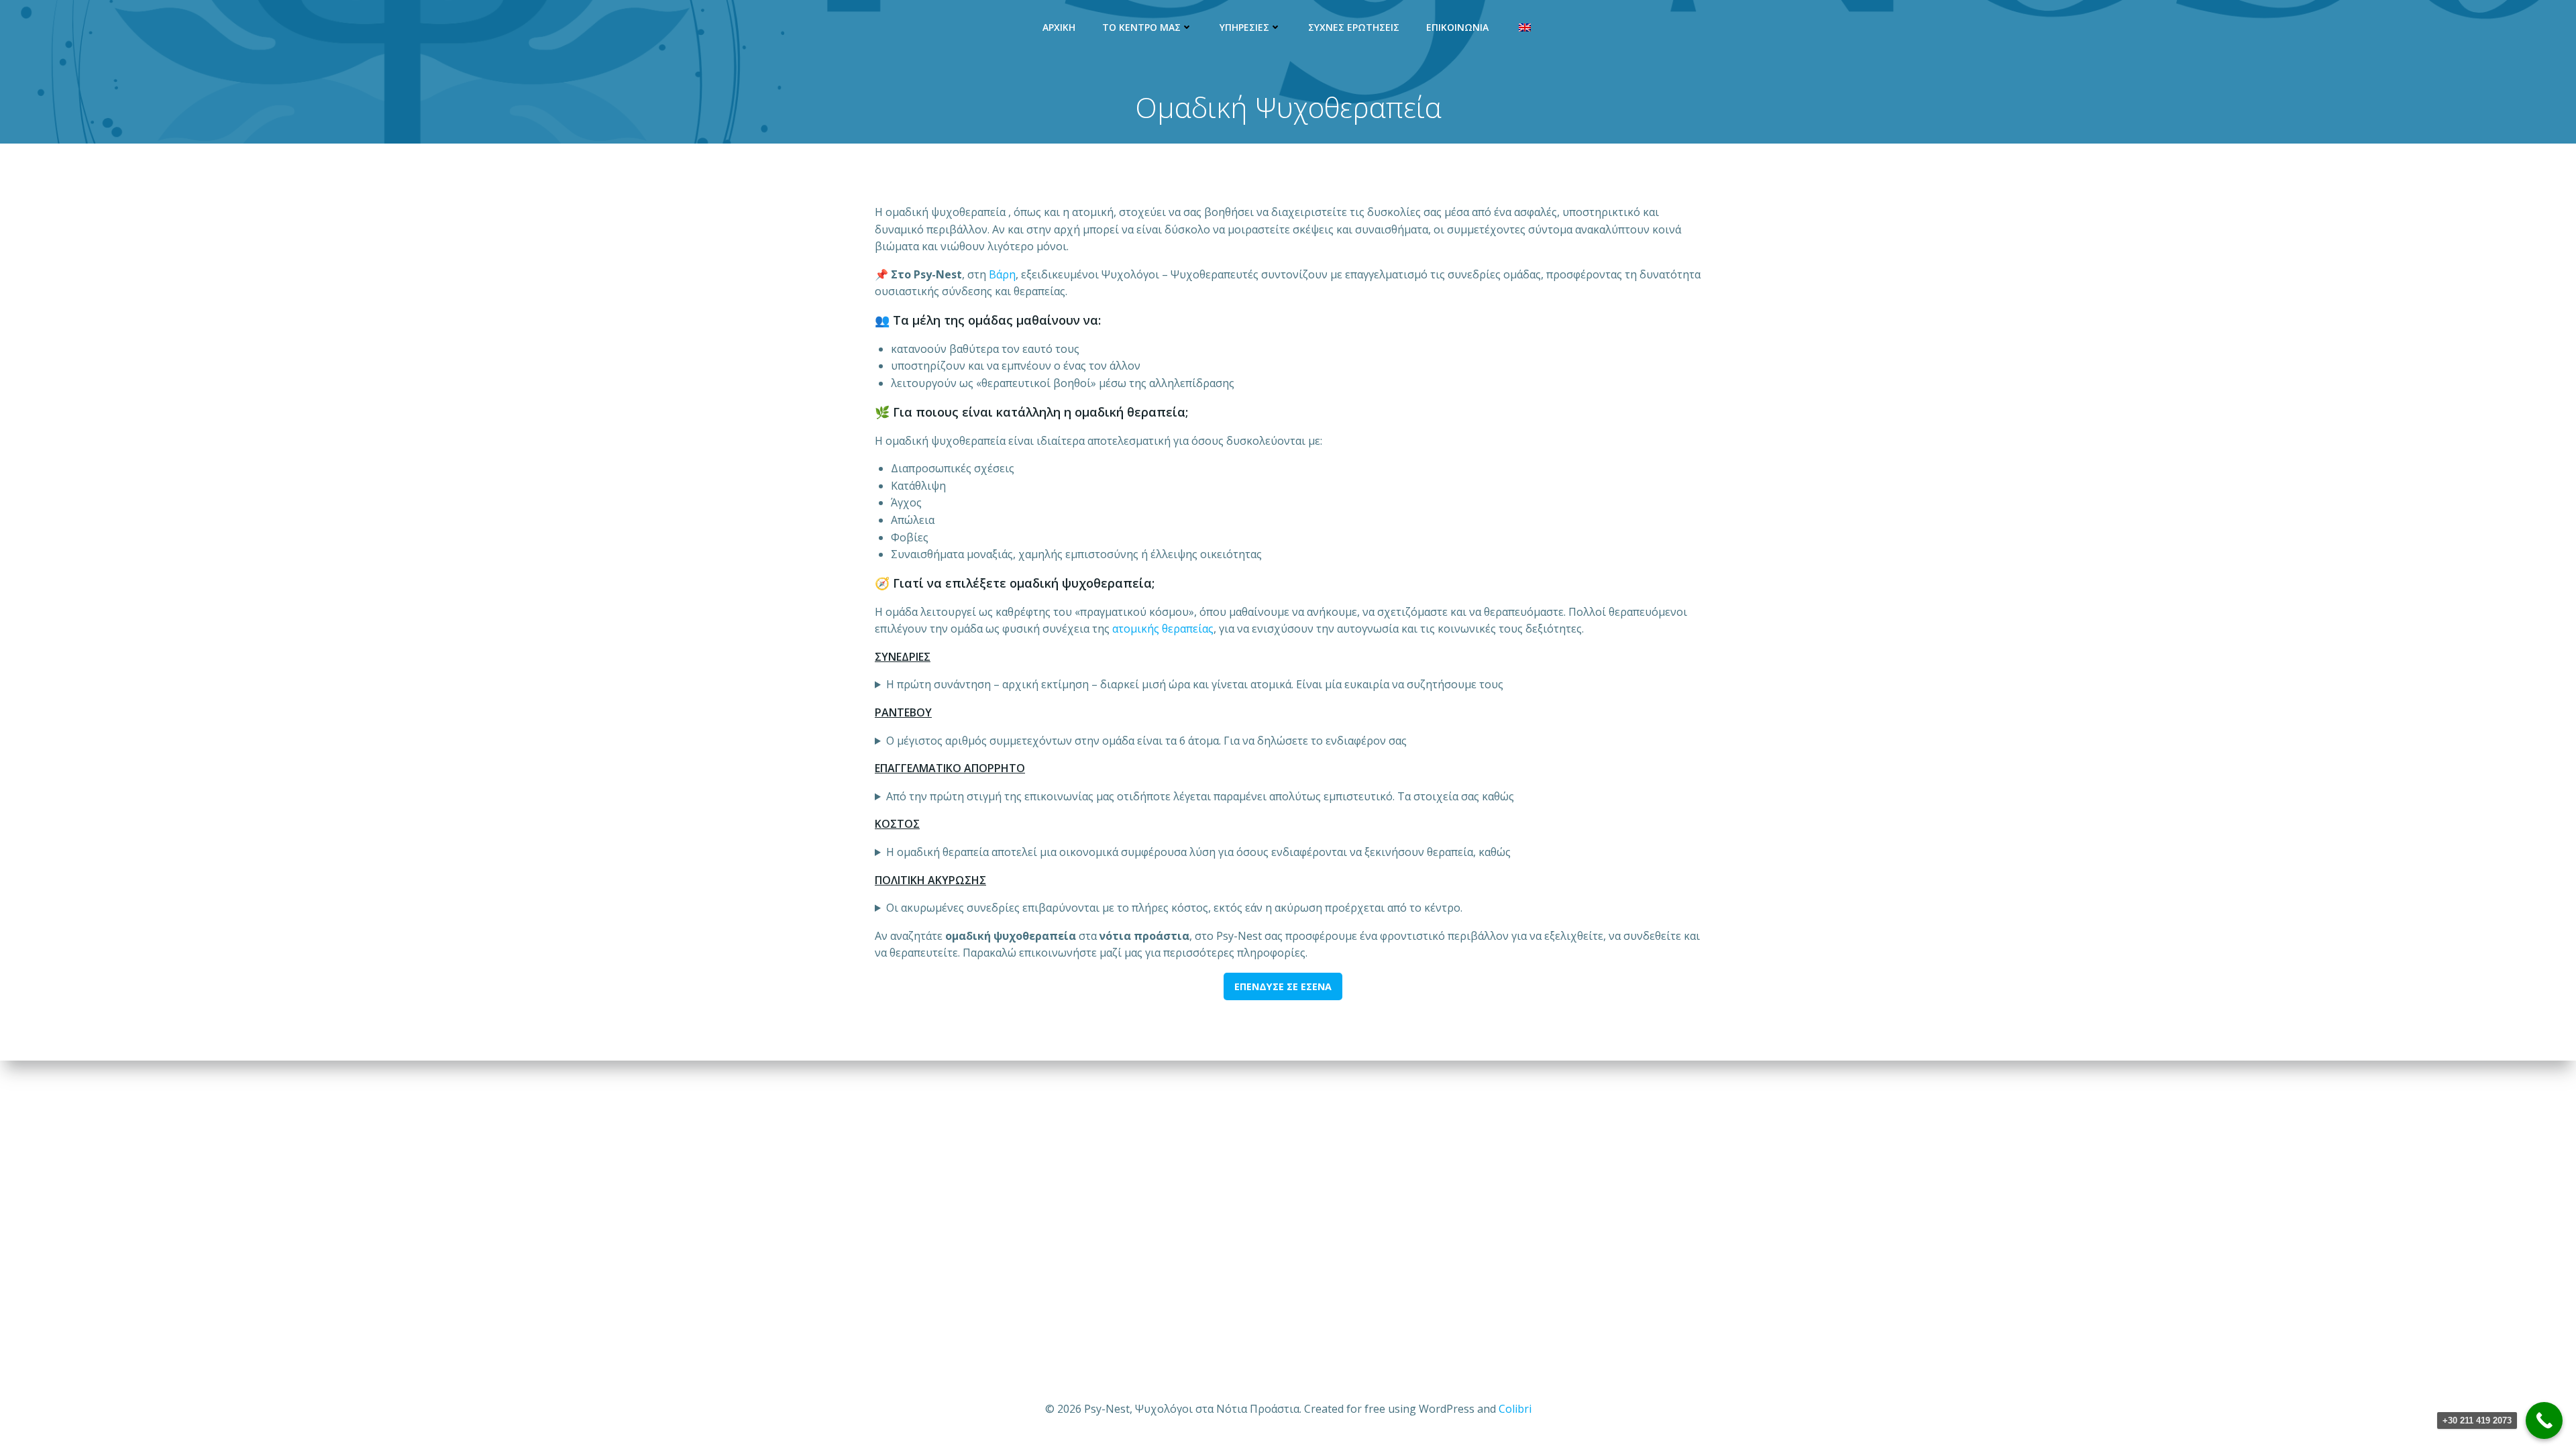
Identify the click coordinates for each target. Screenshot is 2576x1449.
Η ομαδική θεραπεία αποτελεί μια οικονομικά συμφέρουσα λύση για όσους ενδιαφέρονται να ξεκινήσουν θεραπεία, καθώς (1198, 852)
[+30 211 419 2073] (2544, 1420)
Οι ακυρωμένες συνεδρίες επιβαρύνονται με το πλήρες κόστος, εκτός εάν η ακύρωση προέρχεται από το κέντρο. (1174, 908)
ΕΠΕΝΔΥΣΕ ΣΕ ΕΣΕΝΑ (1283, 986)
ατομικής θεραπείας (1163, 629)
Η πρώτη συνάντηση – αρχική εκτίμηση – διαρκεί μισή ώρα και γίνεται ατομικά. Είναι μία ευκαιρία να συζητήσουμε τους (1195, 684)
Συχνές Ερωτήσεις (1354, 27)
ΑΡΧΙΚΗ (1059, 27)
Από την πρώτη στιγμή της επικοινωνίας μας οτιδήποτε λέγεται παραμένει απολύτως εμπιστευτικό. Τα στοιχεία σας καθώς (1200, 796)
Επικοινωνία (1457, 27)
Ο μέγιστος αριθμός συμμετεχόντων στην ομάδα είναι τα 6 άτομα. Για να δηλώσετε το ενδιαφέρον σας (1146, 741)
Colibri (1515, 1409)
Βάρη (1002, 274)
